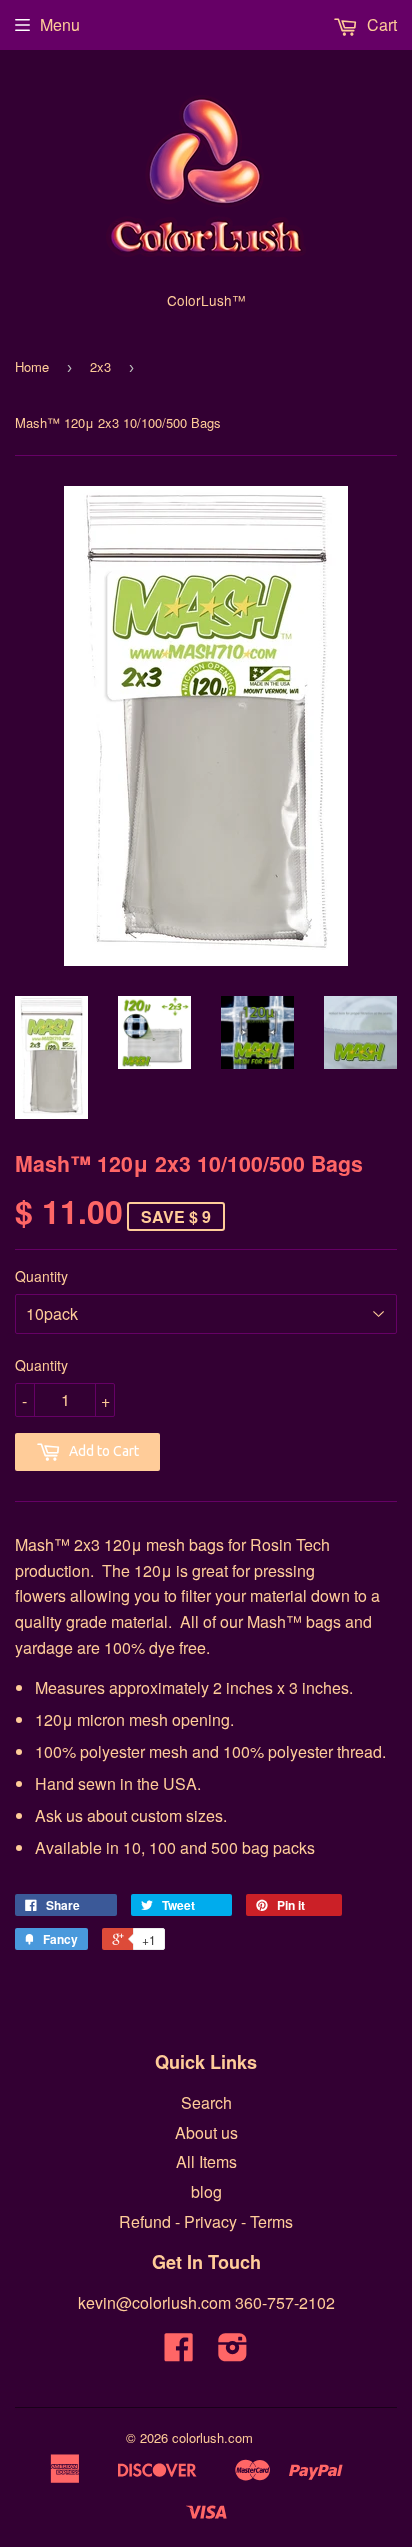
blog (206, 2191)
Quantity (41, 1276)
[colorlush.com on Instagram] (233, 2352)
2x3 (100, 366)
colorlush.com (212, 2437)
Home (32, 366)
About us (206, 2132)
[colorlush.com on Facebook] (179, 2352)
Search (206, 2102)
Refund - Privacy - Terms (206, 2221)
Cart (380, 24)
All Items (206, 2161)
